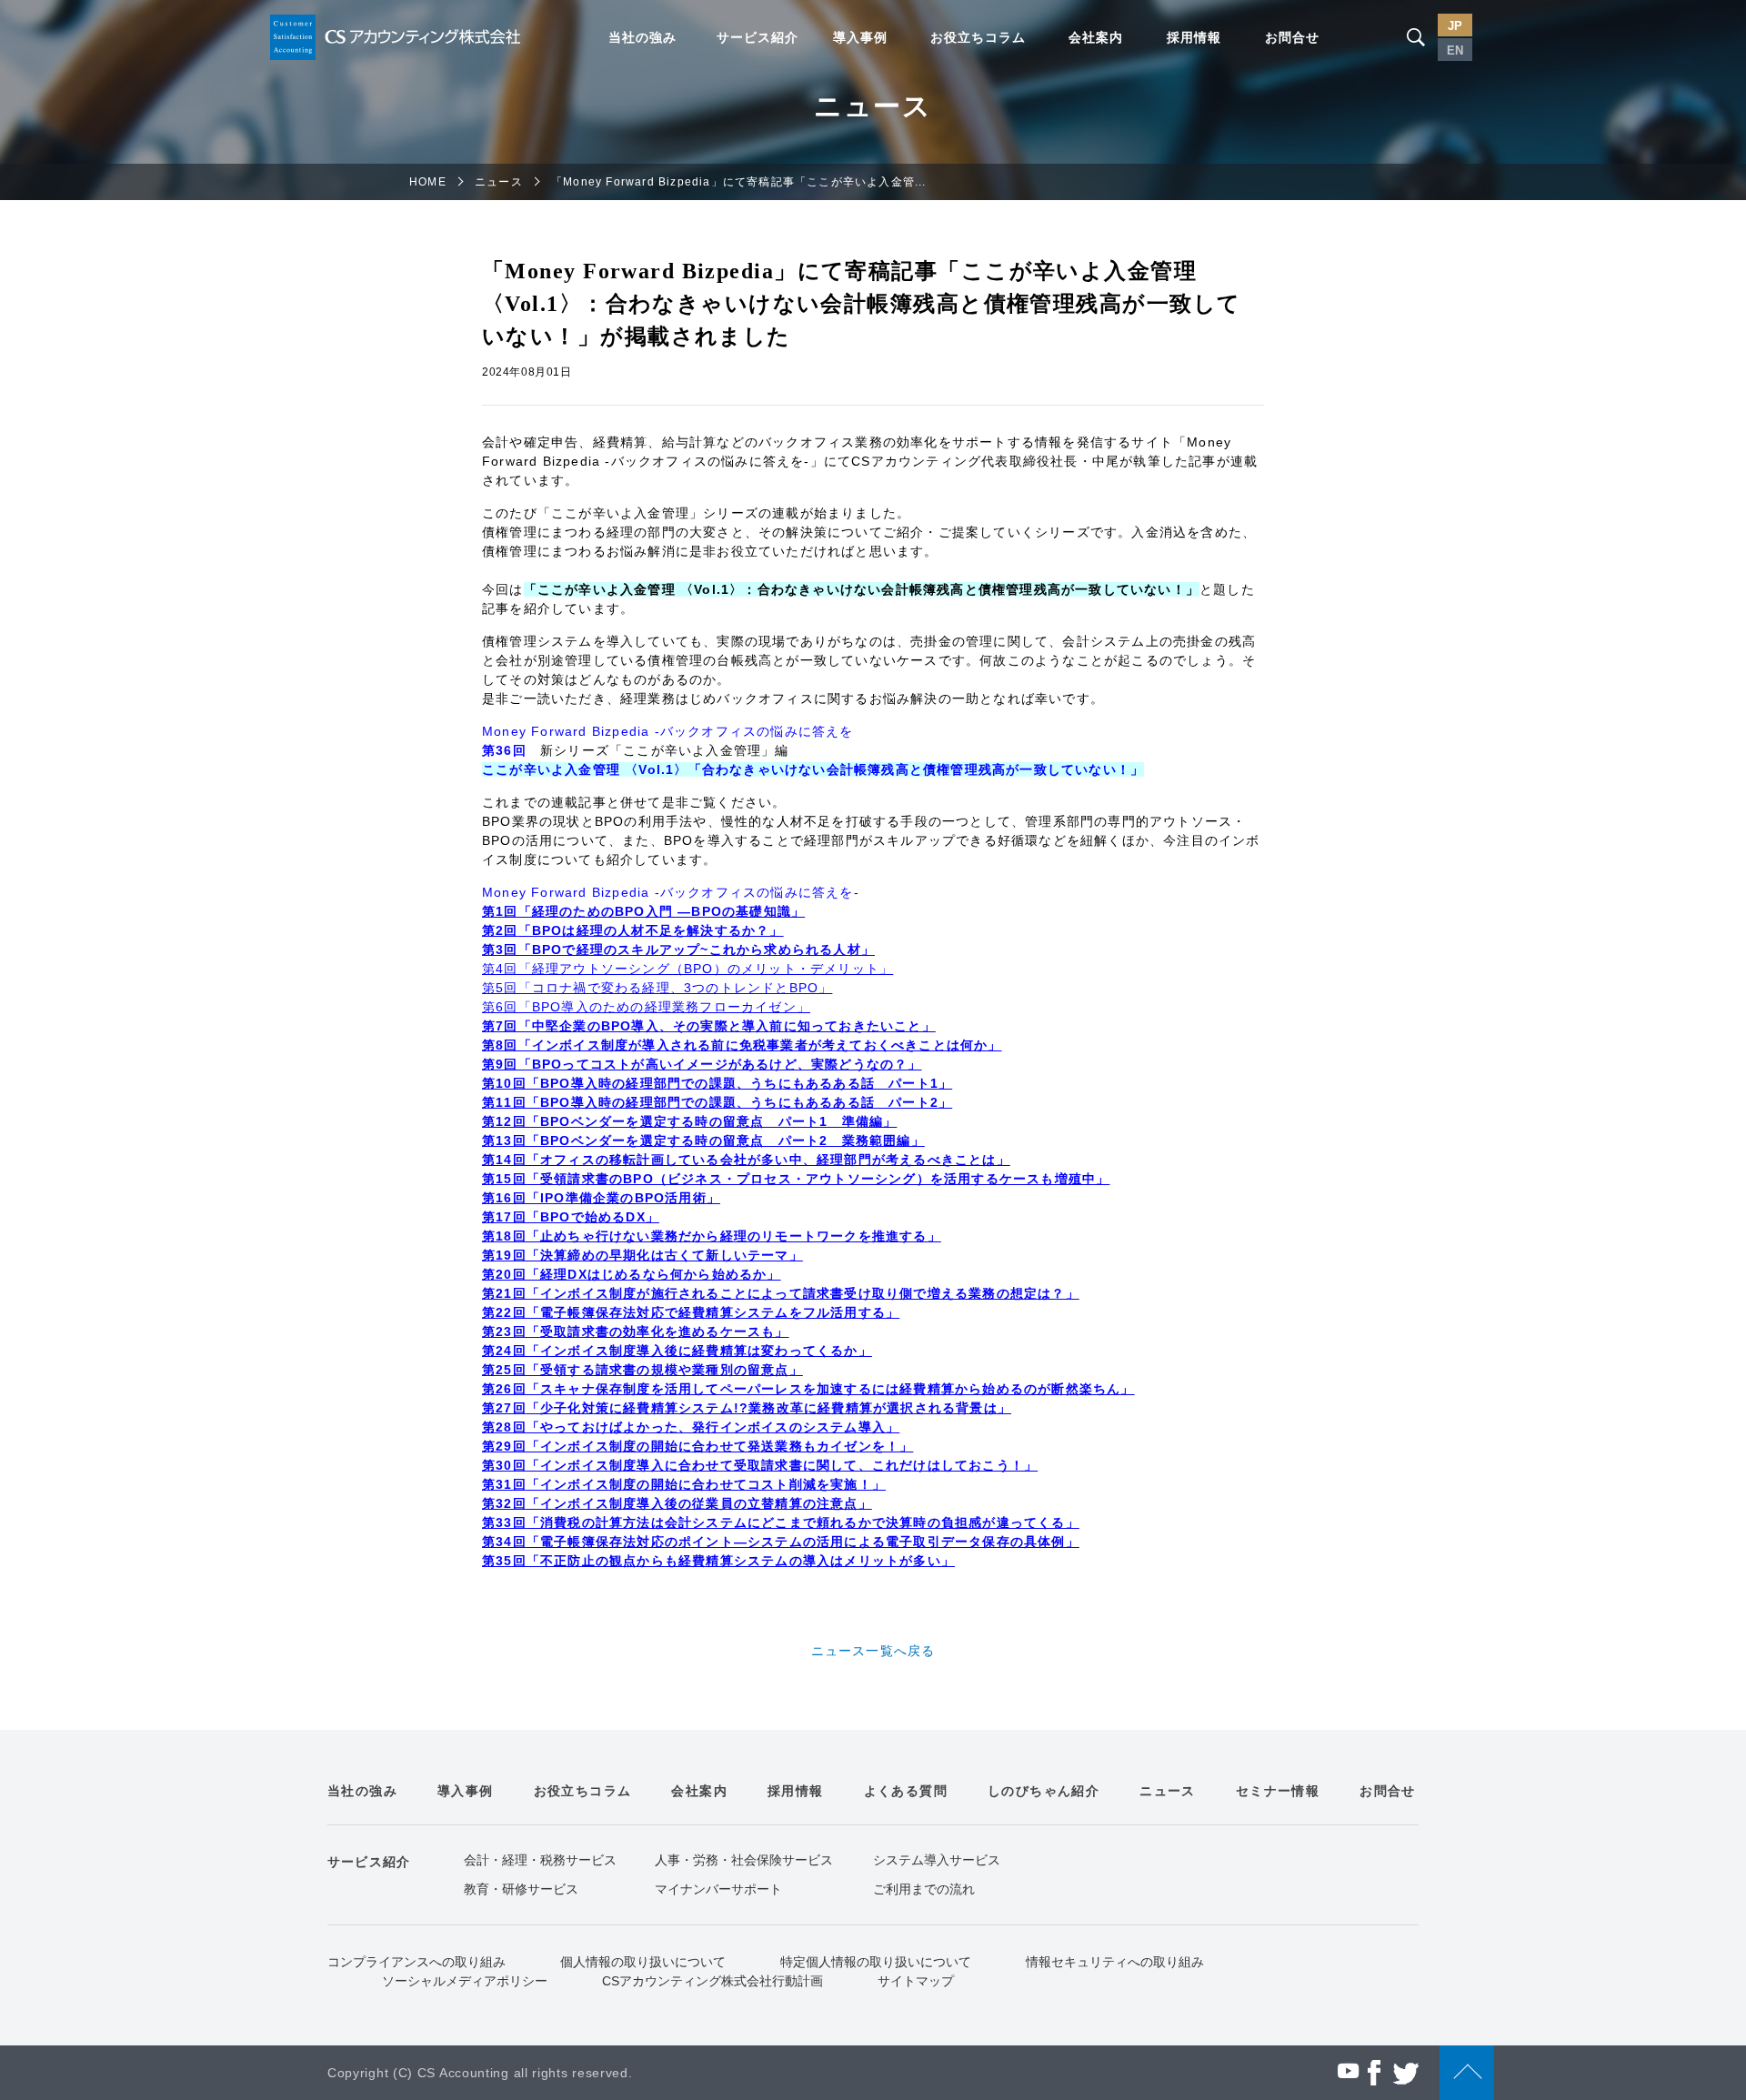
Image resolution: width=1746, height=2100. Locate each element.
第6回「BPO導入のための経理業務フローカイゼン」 (646, 1007)
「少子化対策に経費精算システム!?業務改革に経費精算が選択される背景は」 (769, 1408)
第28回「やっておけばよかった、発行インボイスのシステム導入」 (691, 1427)
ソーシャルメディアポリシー (465, 1981)
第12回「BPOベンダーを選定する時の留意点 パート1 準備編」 (689, 1121)
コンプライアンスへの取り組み (416, 1962)
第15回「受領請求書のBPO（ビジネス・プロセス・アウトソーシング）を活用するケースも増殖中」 (796, 1179)
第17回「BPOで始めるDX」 (571, 1217)
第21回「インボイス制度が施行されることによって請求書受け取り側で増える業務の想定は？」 (781, 1293)
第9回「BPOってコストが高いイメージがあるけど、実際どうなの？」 (702, 1064)
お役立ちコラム (978, 37)
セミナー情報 (1278, 1791)
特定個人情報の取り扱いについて (876, 1962)
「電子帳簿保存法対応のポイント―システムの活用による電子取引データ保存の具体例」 (803, 1542)
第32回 (504, 1503)
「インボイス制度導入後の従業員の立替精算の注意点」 (699, 1503)
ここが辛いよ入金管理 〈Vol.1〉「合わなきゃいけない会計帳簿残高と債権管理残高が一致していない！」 (813, 769)
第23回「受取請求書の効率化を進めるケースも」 (636, 1331)
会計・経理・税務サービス (540, 1860)
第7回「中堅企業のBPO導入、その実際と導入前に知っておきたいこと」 (709, 1026)
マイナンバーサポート (718, 1889)
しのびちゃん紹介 (1044, 1791)
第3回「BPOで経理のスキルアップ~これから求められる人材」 (678, 950)
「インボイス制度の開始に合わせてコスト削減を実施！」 (706, 1484)
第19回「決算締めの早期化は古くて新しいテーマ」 (642, 1255)
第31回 (504, 1484)
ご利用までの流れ (924, 1889)
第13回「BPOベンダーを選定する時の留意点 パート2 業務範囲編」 (703, 1140)
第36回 (511, 750)
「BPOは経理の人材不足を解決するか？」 (651, 930)
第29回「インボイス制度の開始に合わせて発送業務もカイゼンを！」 (697, 1446)
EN (1455, 50)
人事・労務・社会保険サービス (744, 1860)
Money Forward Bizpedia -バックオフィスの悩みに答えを (668, 731)
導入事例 (860, 37)
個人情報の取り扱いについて (643, 1962)
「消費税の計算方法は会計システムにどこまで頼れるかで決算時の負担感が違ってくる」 (803, 1522)
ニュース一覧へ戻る (873, 1651)
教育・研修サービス (521, 1889)
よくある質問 (906, 1791)
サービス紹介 (758, 37)
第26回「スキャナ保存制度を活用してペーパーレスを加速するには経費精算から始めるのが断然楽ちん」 (808, 1389)
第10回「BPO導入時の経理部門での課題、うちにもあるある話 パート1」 (717, 1083)
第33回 (504, 1522)
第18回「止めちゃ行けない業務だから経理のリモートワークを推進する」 (712, 1236)
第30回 (504, 1465)
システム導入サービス (937, 1860)
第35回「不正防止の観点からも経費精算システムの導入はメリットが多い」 (718, 1561)
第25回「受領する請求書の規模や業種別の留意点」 (642, 1370)
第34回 (504, 1542)
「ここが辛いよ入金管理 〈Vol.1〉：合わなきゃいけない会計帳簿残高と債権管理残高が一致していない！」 (862, 589)
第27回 (504, 1408)
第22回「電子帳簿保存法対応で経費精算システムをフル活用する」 (691, 1312)
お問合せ (1292, 37)
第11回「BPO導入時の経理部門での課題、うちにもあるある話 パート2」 (717, 1102)
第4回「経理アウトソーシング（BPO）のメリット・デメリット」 (687, 969)
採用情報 (1194, 37)
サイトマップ (916, 1981)
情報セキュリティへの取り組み (1115, 1962)
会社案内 (1096, 37)
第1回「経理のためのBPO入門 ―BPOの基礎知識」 (643, 911)
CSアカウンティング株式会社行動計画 (712, 1981)
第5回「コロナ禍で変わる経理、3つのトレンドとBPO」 (657, 988)
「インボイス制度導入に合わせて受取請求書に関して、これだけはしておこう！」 (782, 1465)
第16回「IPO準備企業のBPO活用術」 (601, 1198)
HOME (428, 182)
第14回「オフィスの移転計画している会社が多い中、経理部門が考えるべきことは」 (746, 1160)
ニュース (499, 182)
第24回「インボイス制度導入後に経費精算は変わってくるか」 (677, 1351)
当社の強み (642, 37)
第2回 (500, 930)
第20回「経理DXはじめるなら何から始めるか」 (632, 1274)
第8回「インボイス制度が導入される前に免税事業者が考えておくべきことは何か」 (742, 1045)
